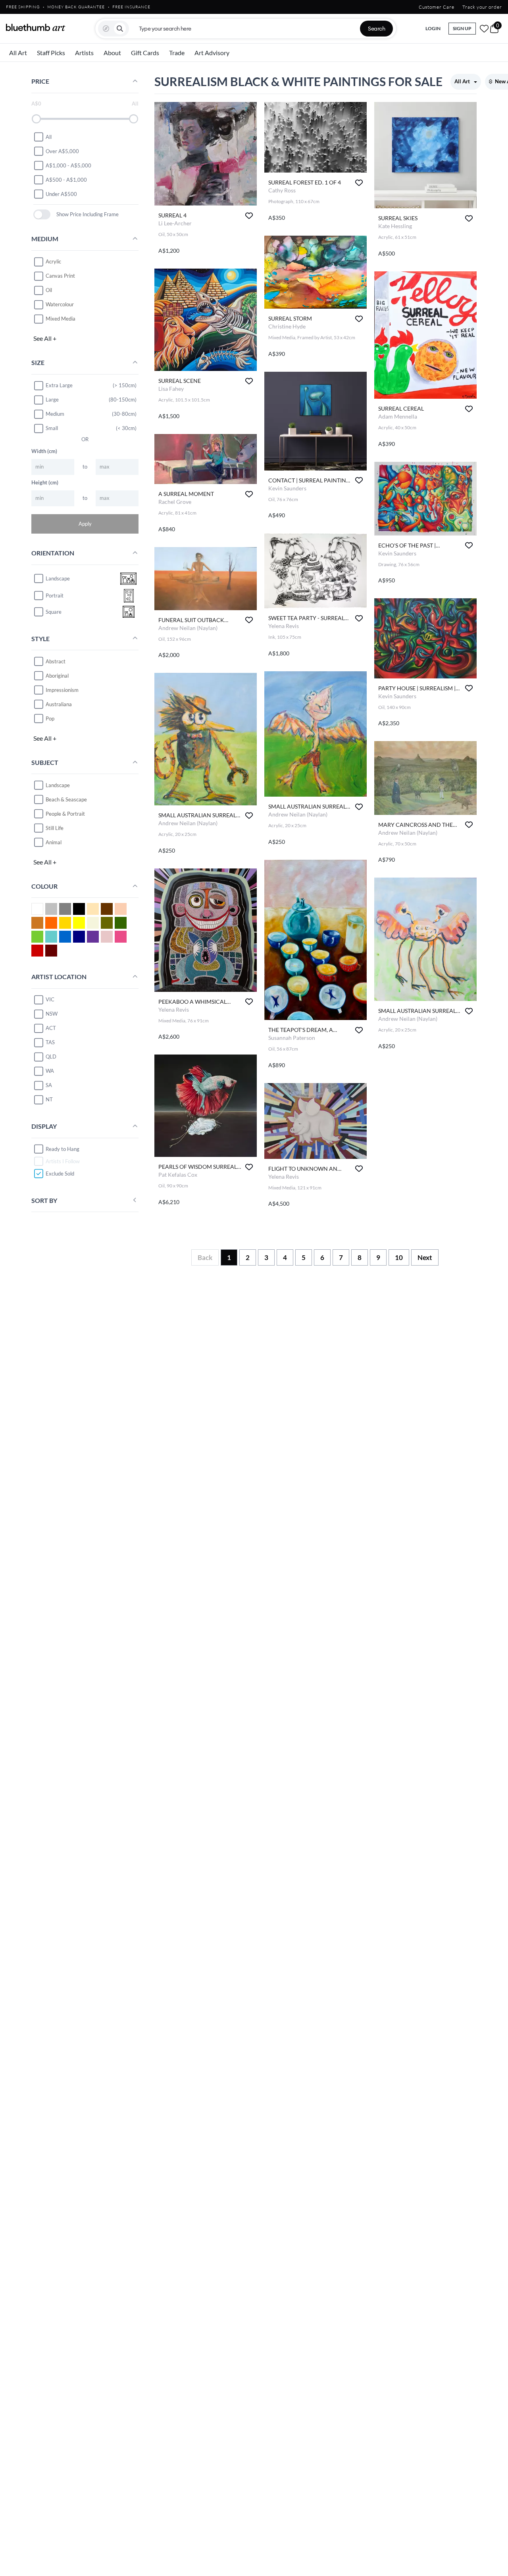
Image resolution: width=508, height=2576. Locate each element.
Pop (50, 718)
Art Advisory (212, 53)
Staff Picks (51, 53)
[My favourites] (484, 29)
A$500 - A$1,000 (66, 179)
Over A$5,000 (62, 151)
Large (52, 400)
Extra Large (59, 385)
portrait (55, 595)
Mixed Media (61, 319)
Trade (177, 53)
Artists (84, 53)
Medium (55, 414)
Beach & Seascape (66, 799)
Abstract (56, 661)
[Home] (36, 27)
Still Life (55, 828)
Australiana (59, 704)
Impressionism (62, 690)
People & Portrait (65, 813)
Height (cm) (45, 482)
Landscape (58, 785)
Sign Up (462, 28)
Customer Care (437, 7)
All (49, 136)
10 (399, 1257)
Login (433, 28)
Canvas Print (60, 276)
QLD (51, 1057)
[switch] (42, 214)
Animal (54, 842)
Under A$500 (61, 194)
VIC (50, 999)
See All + (45, 338)
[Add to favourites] (249, 216)
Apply (85, 523)
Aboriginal (57, 675)
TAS (50, 1042)
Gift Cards (145, 53)
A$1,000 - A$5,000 (68, 165)
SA (49, 1085)
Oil (49, 290)
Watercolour (60, 304)
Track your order (482, 7)
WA (50, 1071)
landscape (58, 578)
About (112, 53)
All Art (18, 53)
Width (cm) (44, 451)
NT (49, 1099)
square (54, 612)
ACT (51, 1028)
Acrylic (53, 261)
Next (425, 1257)
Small (52, 428)
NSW (52, 1014)
